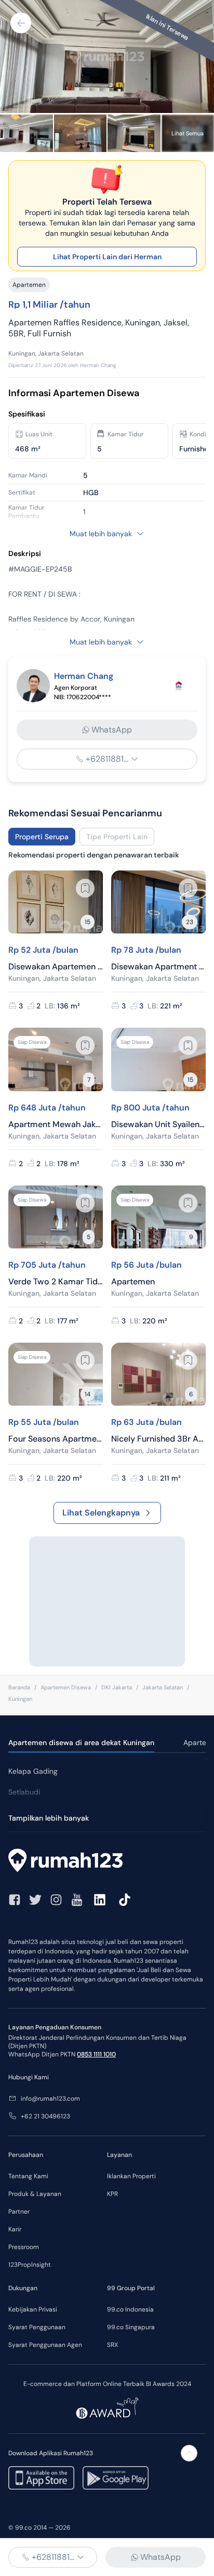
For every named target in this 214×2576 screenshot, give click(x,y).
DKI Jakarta (117, 1687)
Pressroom (24, 2247)
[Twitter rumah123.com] (35, 1900)
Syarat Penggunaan (37, 2327)
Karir (15, 2229)
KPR (112, 2194)
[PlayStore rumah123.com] (116, 2478)
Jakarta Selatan (163, 1687)
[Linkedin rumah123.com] (100, 1900)
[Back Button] (21, 23)
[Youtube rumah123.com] (77, 1900)
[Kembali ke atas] (189, 2453)
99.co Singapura (131, 2327)
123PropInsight (30, 2265)
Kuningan (20, 1699)
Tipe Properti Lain (117, 837)
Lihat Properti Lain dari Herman (107, 257)
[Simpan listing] (85, 888)
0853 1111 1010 (96, 2054)
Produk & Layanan (35, 2194)
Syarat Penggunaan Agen (45, 2345)
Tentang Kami (28, 2176)
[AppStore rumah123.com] (41, 2478)
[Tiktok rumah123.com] (125, 1900)
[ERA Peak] (179, 686)
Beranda (19, 1687)
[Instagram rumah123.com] (56, 1900)
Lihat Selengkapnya (101, 1513)
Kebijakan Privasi (33, 2309)
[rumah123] (107, 1862)
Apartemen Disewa (66, 1687)
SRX (112, 2345)
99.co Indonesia (130, 2309)
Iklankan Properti (131, 2176)
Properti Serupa (42, 837)
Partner (19, 2212)
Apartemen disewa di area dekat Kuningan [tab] (81, 1742)
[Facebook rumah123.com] (15, 1900)
